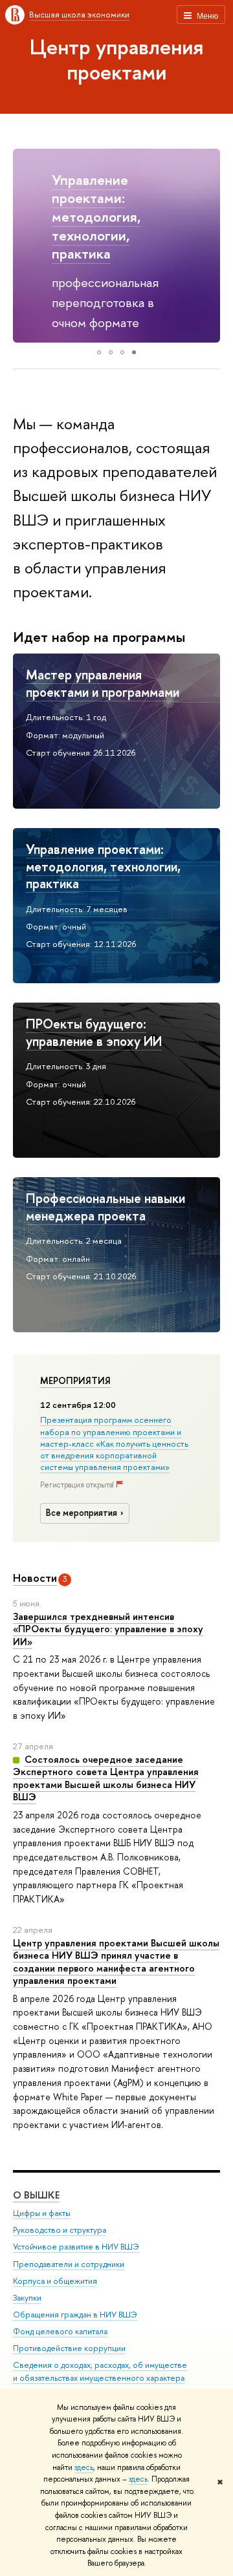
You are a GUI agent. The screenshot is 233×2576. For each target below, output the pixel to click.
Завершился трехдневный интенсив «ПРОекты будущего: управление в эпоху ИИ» (108, 1629)
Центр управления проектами (116, 59)
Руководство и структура (60, 2230)
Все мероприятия (82, 1513)
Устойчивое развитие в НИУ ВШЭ (76, 2247)
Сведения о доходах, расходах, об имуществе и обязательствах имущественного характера (100, 2371)
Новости (35, 1578)
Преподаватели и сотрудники (69, 2264)
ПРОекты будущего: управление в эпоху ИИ (94, 1032)
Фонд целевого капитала (60, 2331)
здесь (84, 2467)
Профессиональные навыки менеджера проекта (105, 1207)
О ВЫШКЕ (36, 2195)
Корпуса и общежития (55, 2281)
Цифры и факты (42, 2213)
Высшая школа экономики (79, 14)
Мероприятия (75, 1381)
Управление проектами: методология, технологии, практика (96, 217)
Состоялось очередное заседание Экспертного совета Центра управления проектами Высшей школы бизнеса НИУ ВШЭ (106, 1778)
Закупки (27, 2298)
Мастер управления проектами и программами (103, 683)
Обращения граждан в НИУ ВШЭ (75, 2315)
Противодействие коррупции (69, 2348)
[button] (25, 246)
